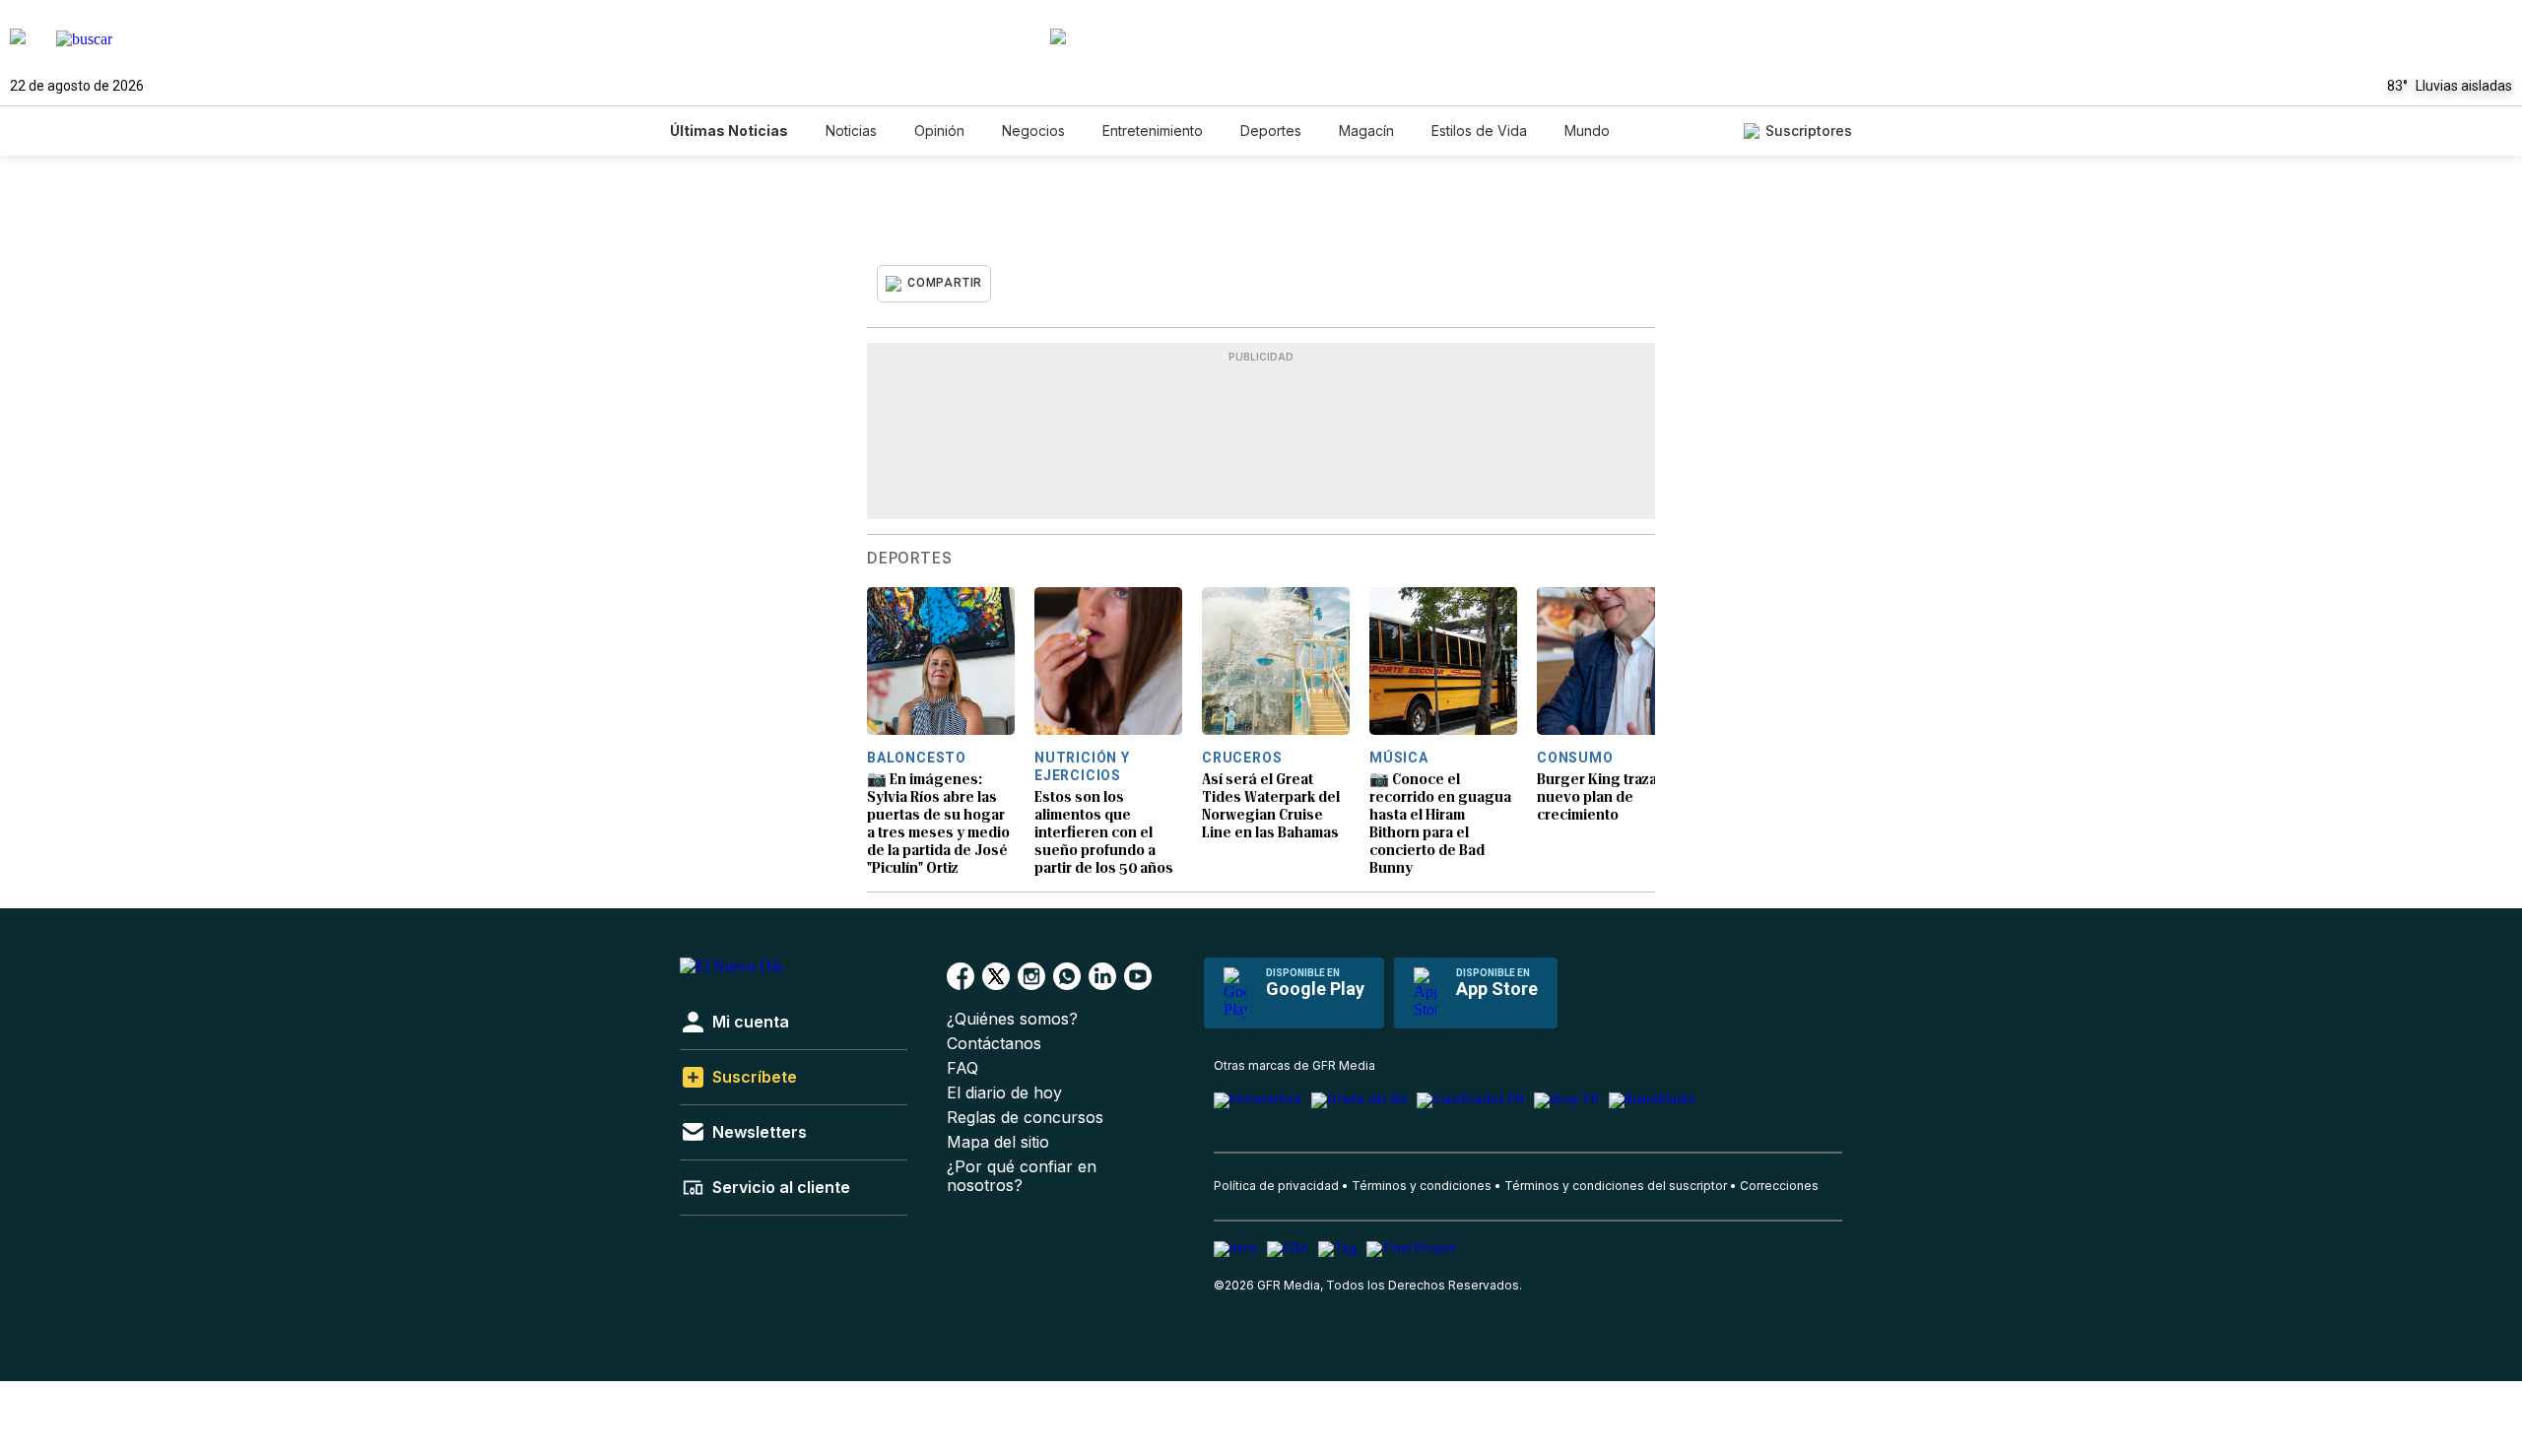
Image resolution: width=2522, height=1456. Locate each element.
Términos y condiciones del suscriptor (1616, 1186)
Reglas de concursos (1025, 1118)
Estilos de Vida (1479, 131)
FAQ (962, 1068)
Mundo (1587, 131)
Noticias (851, 131)
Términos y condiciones (1422, 1186)
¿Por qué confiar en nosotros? (1022, 1176)
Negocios (1033, 131)
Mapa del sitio (998, 1142)
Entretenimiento (1153, 131)
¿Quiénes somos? (1012, 1019)
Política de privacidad (1276, 1186)
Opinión (939, 131)
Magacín (1366, 131)
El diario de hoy (1004, 1093)
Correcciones (1779, 1186)
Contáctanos (994, 1044)
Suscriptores (1809, 131)
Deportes (1271, 131)
